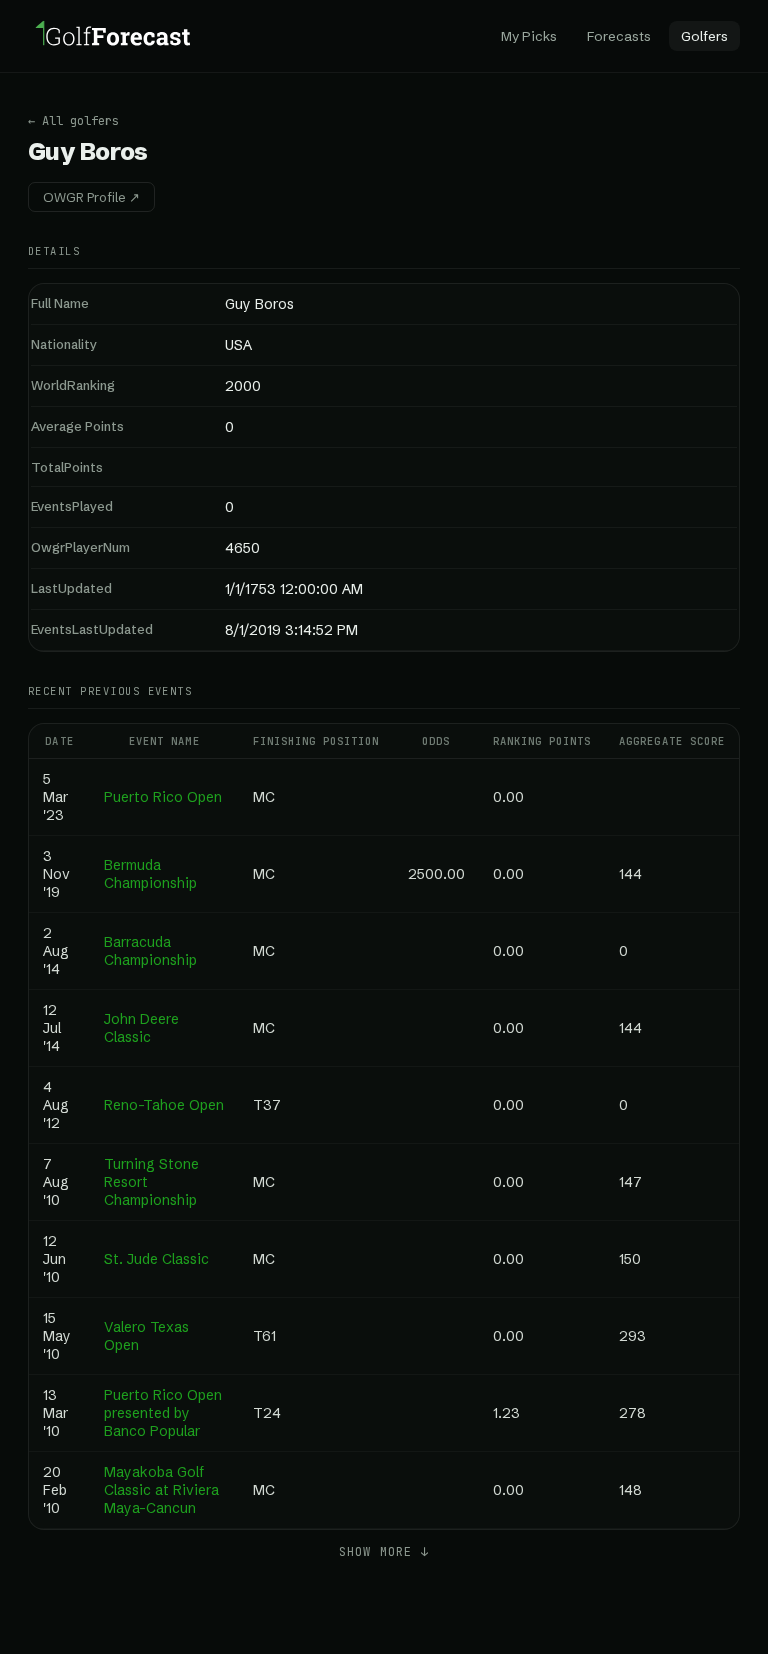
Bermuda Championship (150, 874)
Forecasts (619, 36)
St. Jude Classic (156, 1259)
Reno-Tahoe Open (164, 1105)
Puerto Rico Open (163, 797)
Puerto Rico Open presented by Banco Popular (163, 1413)
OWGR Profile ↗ (91, 197)
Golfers (704, 36)
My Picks (529, 36)
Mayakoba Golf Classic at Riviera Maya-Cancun (161, 1490)
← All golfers (73, 121)
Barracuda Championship (150, 951)
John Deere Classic (141, 1028)
